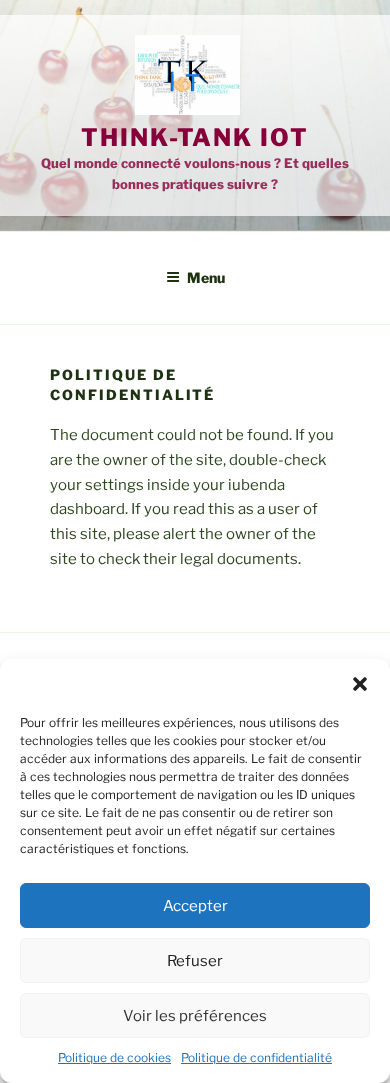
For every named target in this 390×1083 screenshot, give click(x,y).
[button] (360, 684)
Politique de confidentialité (256, 1057)
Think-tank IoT (195, 137)
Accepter (195, 906)
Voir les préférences (195, 1016)
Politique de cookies (114, 1057)
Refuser (195, 961)
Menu (206, 277)
